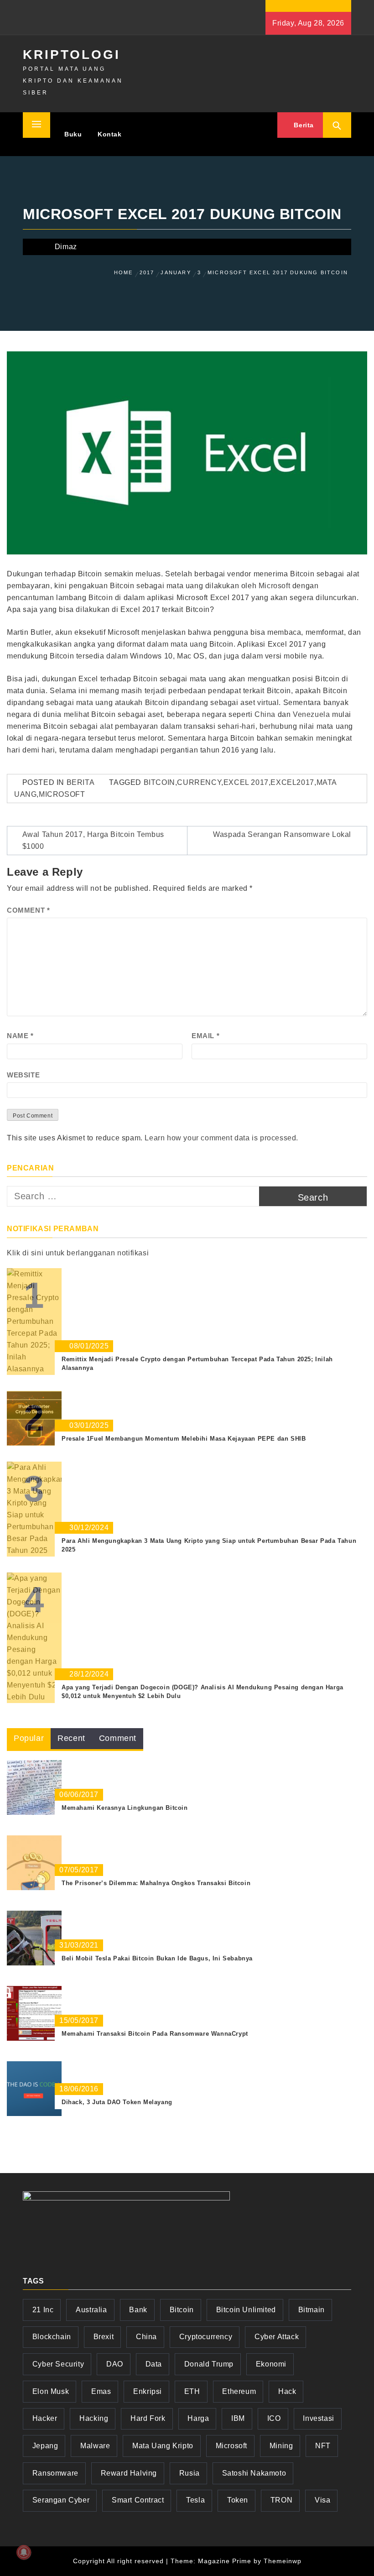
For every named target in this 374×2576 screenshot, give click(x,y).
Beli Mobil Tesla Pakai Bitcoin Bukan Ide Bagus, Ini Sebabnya (157, 1958)
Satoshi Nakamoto (254, 2473)
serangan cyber (61, 2500)
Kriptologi (72, 55)
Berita (303, 125)
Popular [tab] (29, 1738)
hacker (45, 2418)
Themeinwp (283, 2561)
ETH (192, 2391)
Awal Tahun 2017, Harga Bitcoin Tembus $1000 (93, 840)
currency (199, 782)
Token (238, 2500)
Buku (73, 134)
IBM (238, 2418)
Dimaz (66, 247)
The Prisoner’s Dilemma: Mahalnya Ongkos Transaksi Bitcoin (156, 1883)
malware (95, 2446)
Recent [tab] (71, 1738)
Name (20, 1036)
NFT (323, 2446)
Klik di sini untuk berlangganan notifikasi (78, 1253)
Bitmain (312, 2310)
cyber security (58, 2364)
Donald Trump (209, 2364)
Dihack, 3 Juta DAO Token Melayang (117, 2102)
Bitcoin (159, 782)
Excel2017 (292, 782)
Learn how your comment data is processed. (221, 1138)
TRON (281, 2500)
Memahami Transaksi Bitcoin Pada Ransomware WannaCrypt (155, 2034)
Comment (28, 910)
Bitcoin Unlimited (246, 2310)
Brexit (104, 2337)
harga (198, 2418)
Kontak (110, 134)
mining (281, 2446)
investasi (318, 2418)
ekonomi (271, 2364)
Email (205, 1036)
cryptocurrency (206, 2337)
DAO (115, 2364)
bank (138, 2310)
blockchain (52, 2337)
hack (287, 2391)
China (265, 714)
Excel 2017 (246, 782)
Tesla (195, 2500)
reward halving (129, 2473)
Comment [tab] (118, 1738)
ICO (274, 2418)
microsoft (62, 794)
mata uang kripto (163, 2446)
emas (101, 2391)
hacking (94, 2418)
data (154, 2364)
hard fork (148, 2418)
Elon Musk (51, 2391)
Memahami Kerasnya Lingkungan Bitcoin (125, 1808)
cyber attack (277, 2337)
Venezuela (311, 714)
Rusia (190, 2473)
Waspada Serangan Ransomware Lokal (282, 834)
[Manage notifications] (24, 2552)
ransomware (55, 2473)
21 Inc (43, 2310)
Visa (322, 2500)
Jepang (45, 2446)
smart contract (138, 2500)
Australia (91, 2310)
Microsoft (274, 586)
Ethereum (239, 2391)
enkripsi (148, 2391)
